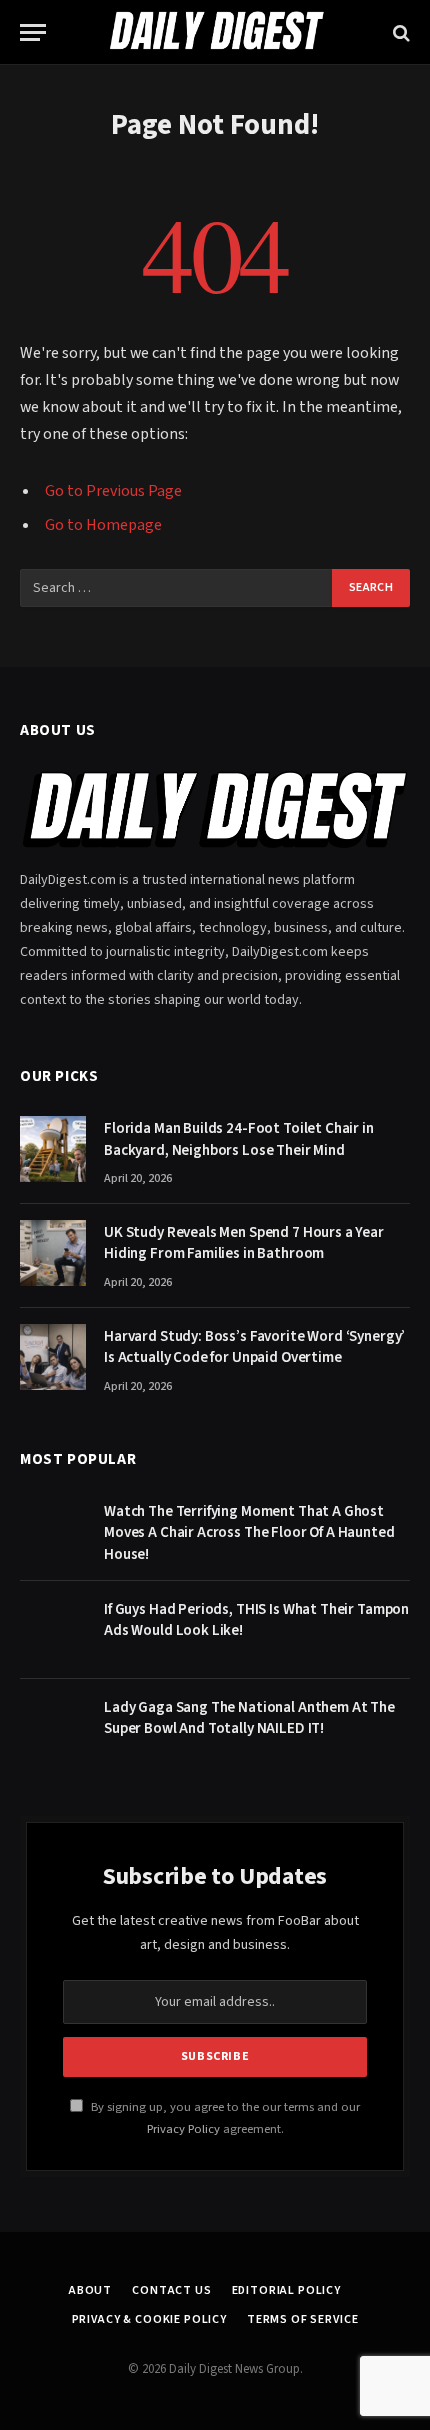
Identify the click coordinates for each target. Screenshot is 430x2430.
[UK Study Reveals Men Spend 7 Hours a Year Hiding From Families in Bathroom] (53, 1253)
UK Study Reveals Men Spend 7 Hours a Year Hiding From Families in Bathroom (244, 1243)
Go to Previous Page (113, 491)
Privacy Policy (183, 2129)
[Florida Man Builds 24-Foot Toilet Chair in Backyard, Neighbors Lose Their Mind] (53, 1149)
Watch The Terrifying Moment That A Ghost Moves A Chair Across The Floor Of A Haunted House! (249, 1533)
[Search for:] (177, 588)
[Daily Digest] (215, 32)
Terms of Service (302, 2319)
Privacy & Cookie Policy (149, 2319)
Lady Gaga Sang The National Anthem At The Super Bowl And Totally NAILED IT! (249, 1718)
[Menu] (33, 32)
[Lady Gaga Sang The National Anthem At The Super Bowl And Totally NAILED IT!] (53, 1728)
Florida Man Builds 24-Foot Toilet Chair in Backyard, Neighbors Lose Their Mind (239, 1139)
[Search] (399, 32)
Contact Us (171, 2290)
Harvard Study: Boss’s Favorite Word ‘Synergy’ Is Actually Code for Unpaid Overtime (254, 1347)
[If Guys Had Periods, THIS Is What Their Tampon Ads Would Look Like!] (53, 1630)
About (90, 2290)
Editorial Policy (286, 2290)
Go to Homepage (103, 525)
